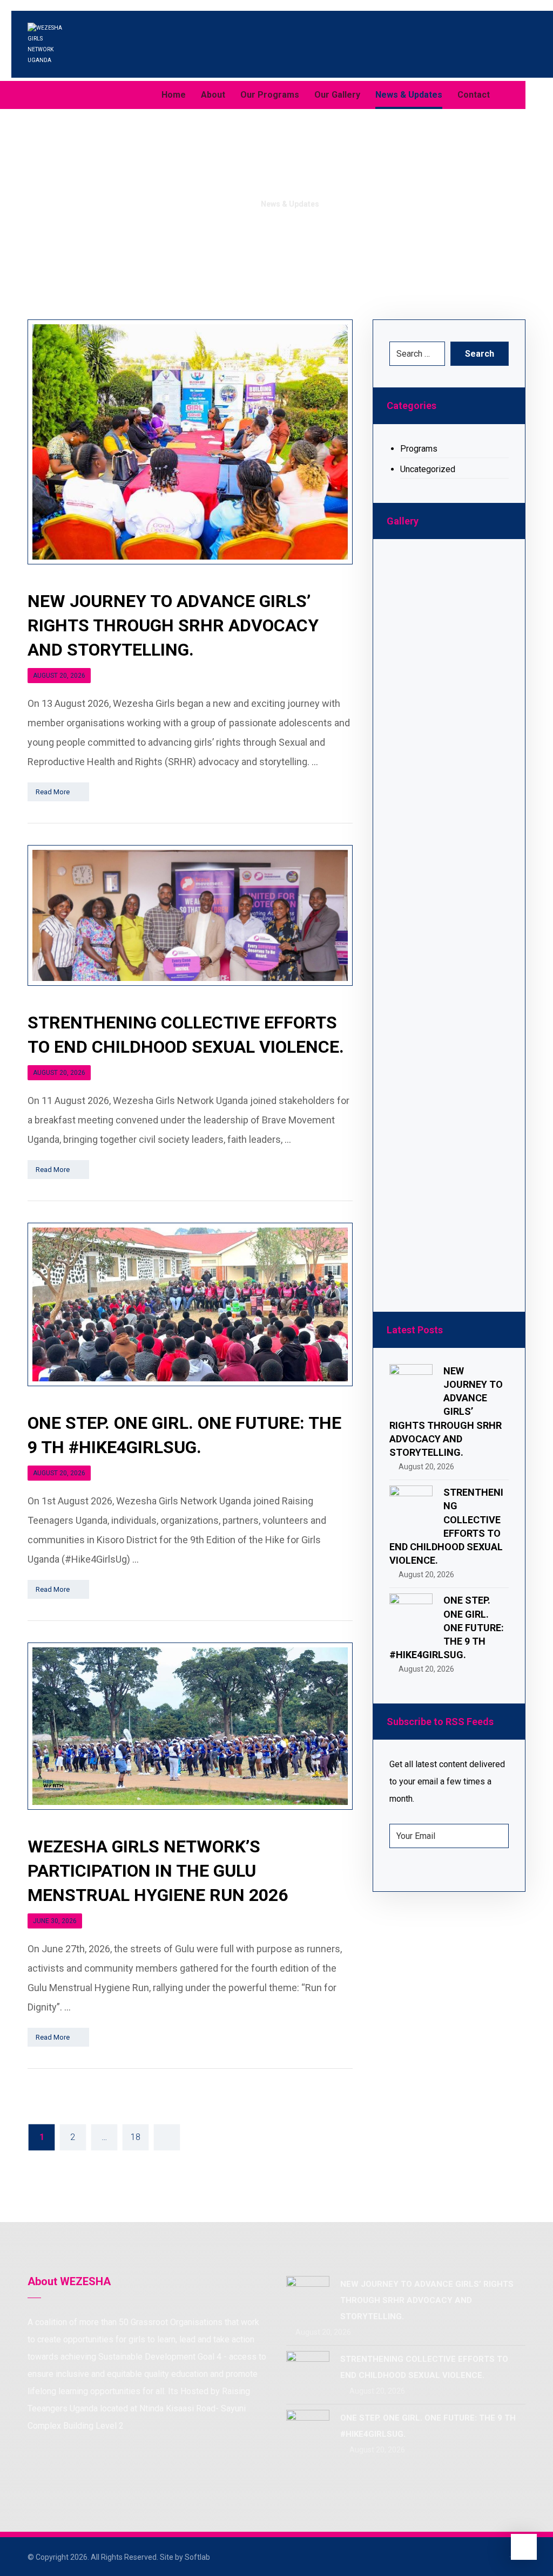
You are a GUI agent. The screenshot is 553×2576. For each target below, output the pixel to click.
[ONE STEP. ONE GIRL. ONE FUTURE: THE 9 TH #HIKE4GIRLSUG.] (411, 1615)
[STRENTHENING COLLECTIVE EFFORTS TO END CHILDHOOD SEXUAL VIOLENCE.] (411, 1507)
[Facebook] (38, 95)
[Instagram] (103, 95)
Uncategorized (428, 469)
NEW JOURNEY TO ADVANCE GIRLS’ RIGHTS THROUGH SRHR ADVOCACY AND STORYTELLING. (446, 1412)
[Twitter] (60, 95)
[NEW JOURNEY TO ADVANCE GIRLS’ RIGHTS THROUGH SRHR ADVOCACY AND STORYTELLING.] (411, 1386)
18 (136, 2137)
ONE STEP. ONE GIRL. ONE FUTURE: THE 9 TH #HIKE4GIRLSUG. (447, 1627)
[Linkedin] (82, 95)
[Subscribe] (495, 1836)
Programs (419, 449)
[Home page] (237, 204)
